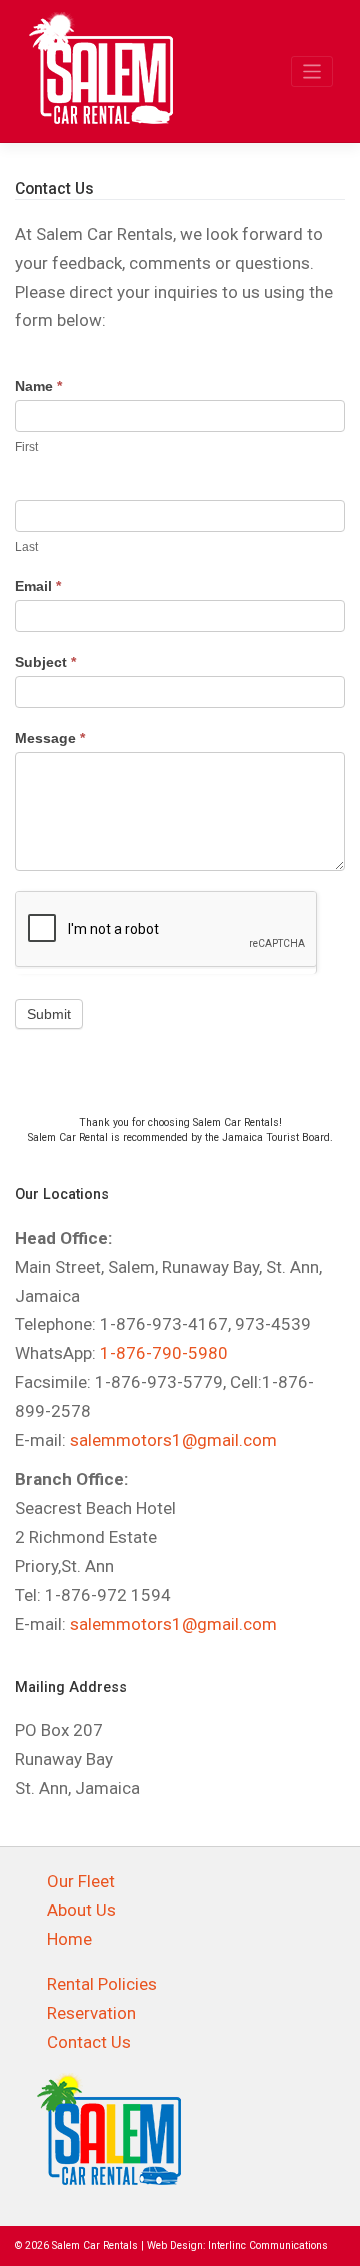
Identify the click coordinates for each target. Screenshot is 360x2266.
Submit (49, 1014)
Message (50, 738)
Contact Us (89, 2042)
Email (38, 586)
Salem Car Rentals (95, 2245)
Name (38, 386)
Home (69, 1939)
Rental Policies (102, 1984)
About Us (81, 1910)
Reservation (91, 2013)
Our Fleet (81, 1881)
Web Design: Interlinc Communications (237, 2245)
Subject (45, 662)
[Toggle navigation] (312, 71)
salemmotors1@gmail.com (173, 1440)
